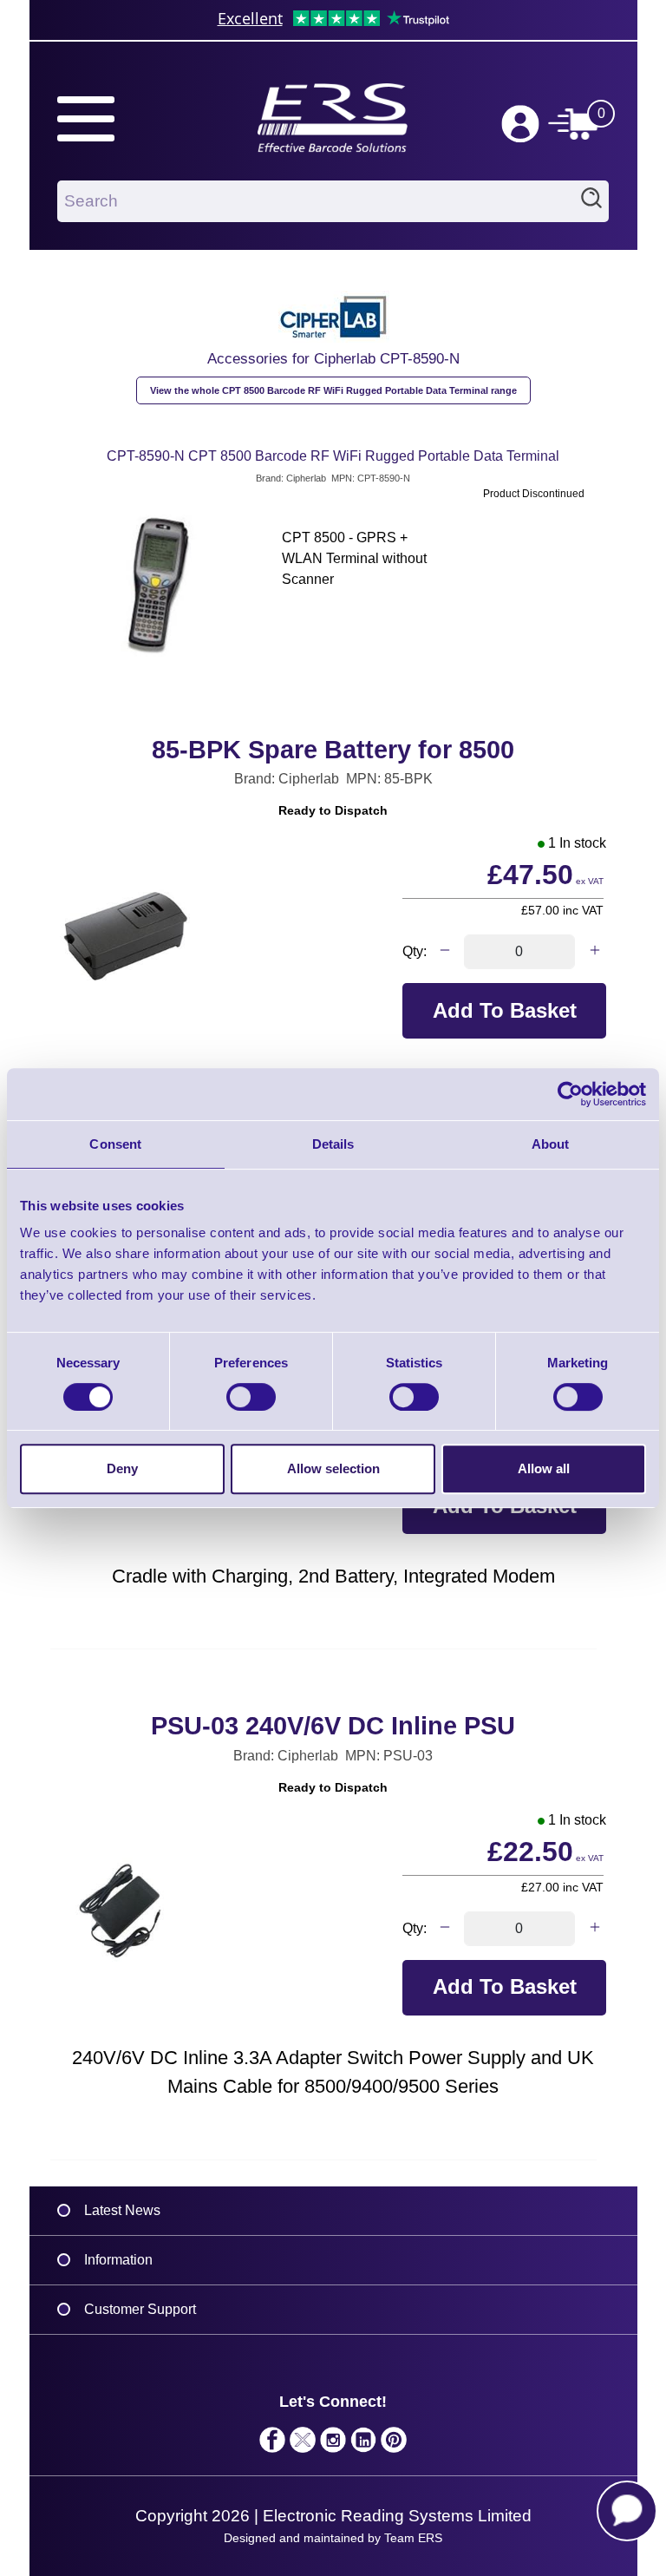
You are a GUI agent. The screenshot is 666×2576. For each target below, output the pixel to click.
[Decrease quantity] (444, 952)
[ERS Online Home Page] (333, 110)
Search (591, 201)
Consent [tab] (115, 1144)
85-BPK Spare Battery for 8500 (333, 750)
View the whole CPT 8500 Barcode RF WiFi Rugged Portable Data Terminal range (333, 390)
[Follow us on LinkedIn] (364, 2444)
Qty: (415, 951)
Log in (520, 124)
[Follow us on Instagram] (333, 2444)
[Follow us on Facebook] (273, 2444)
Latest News (122, 2210)
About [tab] (551, 1144)
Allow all (544, 1468)
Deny (122, 1468)
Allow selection (333, 1468)
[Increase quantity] (594, 952)
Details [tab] (333, 1144)
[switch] (251, 1397)
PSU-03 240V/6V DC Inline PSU (333, 1726)
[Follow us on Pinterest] (394, 2444)
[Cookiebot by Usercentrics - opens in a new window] (570, 1094)
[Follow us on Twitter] (303, 2444)
